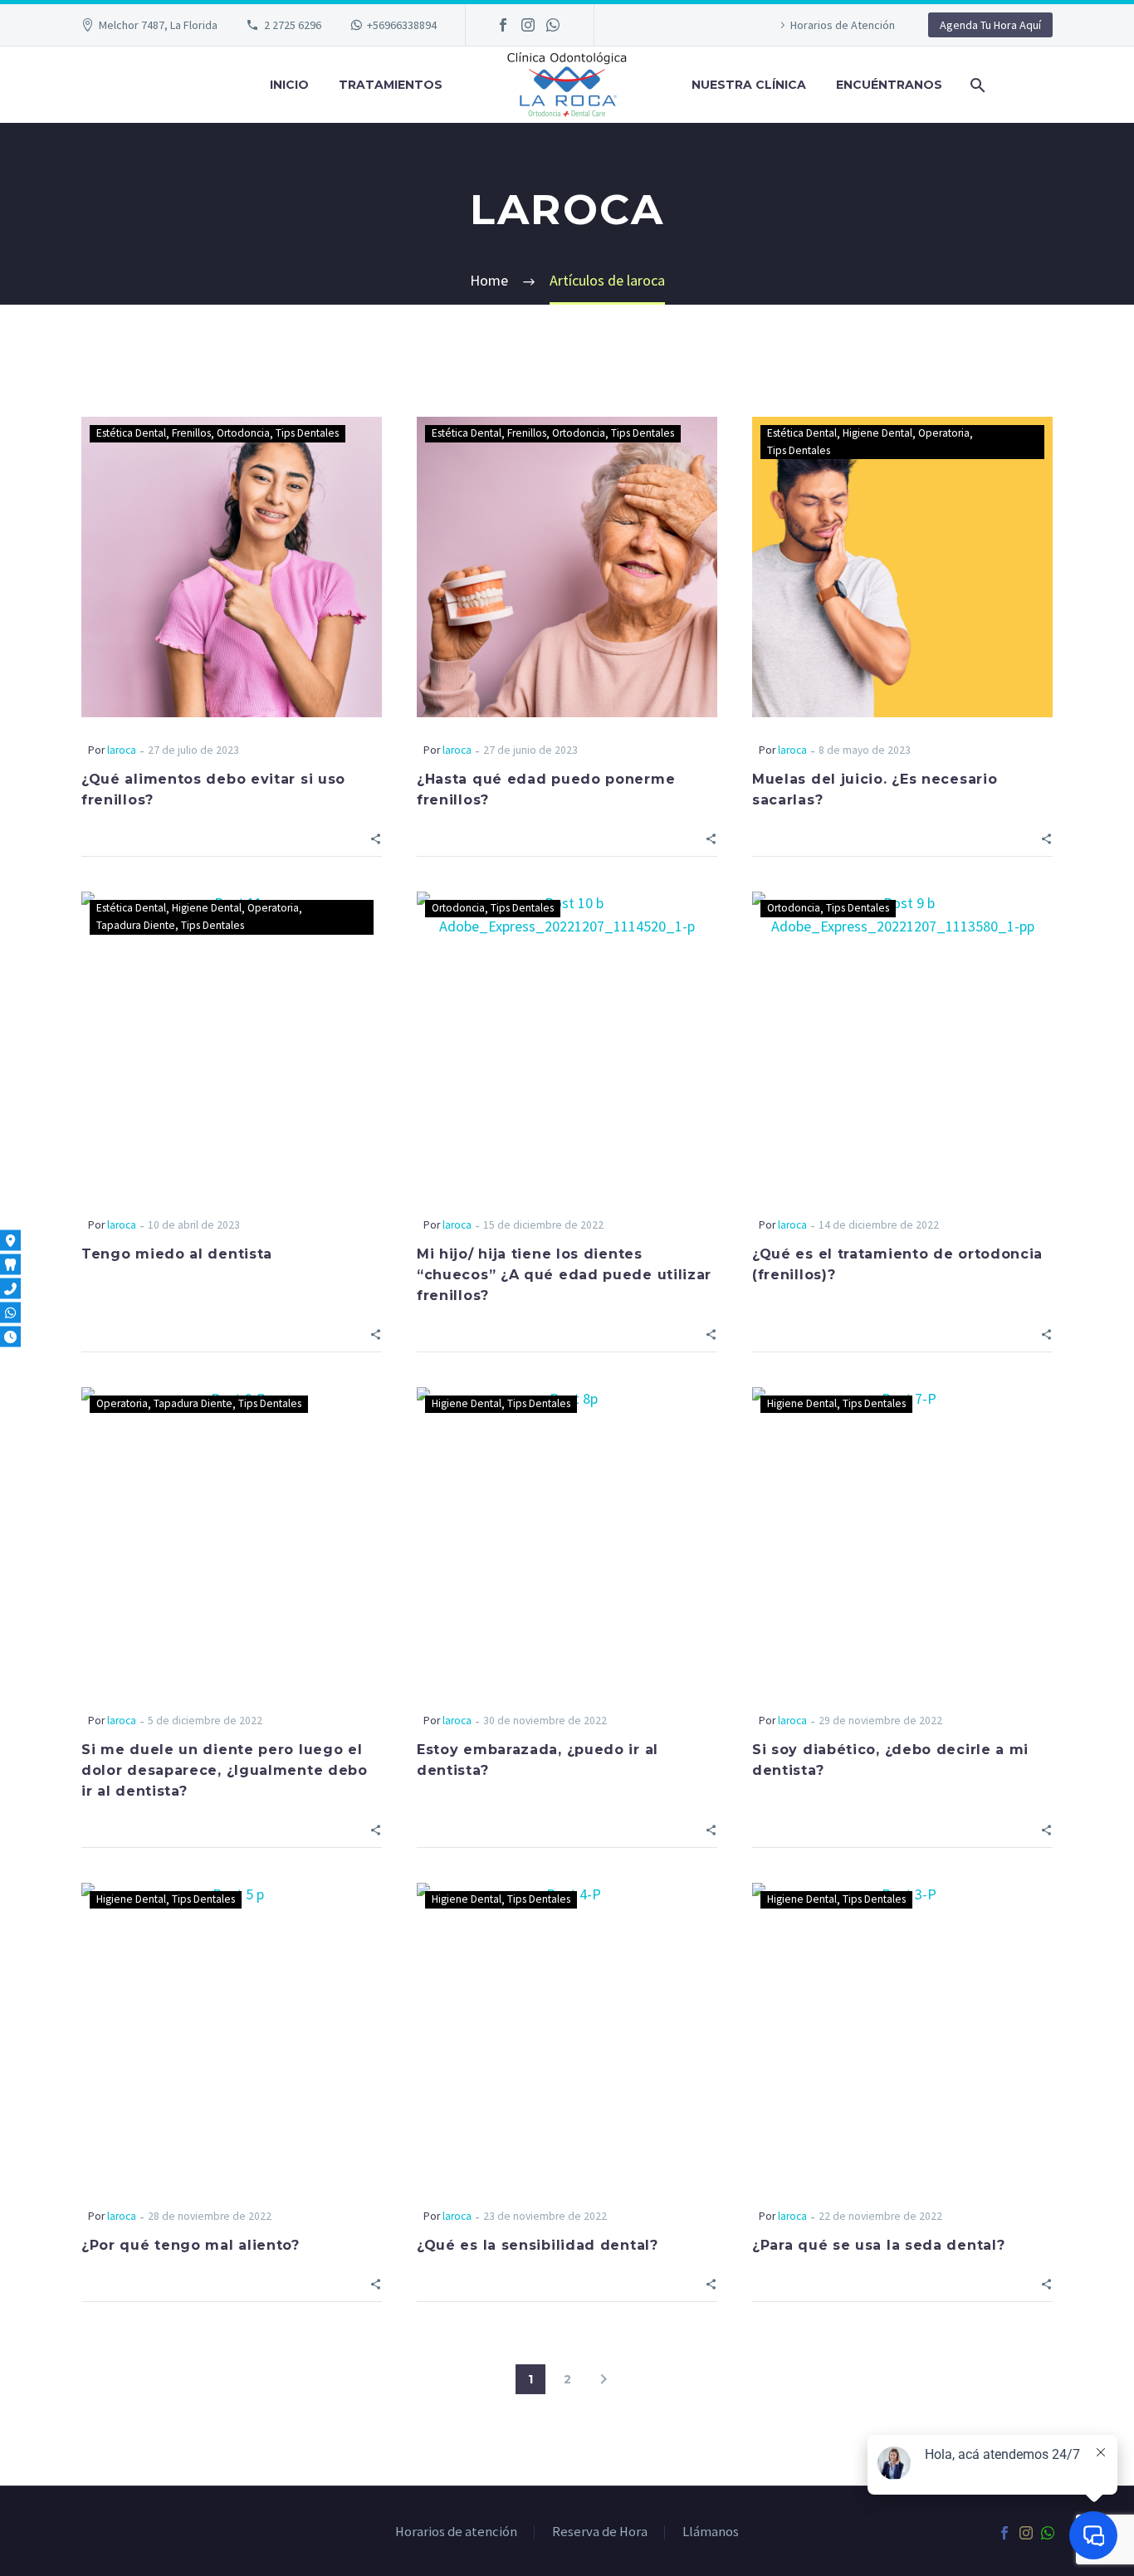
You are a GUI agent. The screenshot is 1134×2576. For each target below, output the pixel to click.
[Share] (376, 837)
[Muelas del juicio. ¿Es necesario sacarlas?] (902, 567)
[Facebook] (503, 25)
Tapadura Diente (136, 925)
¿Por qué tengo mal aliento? (191, 2245)
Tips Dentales (307, 433)
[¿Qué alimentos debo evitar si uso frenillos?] (232, 567)
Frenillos (191, 433)
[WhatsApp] (553, 25)
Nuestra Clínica (749, 85)
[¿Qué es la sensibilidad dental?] (567, 2033)
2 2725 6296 (293, 25)
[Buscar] (976, 85)
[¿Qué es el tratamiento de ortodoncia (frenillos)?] (902, 1042)
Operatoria (944, 433)
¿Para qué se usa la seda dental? (878, 2245)
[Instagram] (528, 25)
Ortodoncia (243, 433)
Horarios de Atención (843, 25)
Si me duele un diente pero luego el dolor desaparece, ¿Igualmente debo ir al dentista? (225, 1770)
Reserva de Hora (600, 2532)
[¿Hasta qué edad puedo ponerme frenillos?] (567, 567)
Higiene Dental (877, 433)
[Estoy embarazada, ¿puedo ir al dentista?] (567, 1537)
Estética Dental (131, 433)
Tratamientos (391, 85)
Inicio (289, 85)
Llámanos (711, 2532)
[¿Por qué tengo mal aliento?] (232, 2033)
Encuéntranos (889, 85)
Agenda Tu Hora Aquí (990, 25)
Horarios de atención (456, 2532)
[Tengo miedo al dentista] (232, 1042)
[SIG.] (604, 2379)
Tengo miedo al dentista (177, 1254)
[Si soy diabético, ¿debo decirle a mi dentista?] (902, 1537)
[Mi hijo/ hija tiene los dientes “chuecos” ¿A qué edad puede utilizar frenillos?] (567, 1042)
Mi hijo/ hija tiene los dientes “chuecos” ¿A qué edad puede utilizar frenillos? (564, 1275)
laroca (122, 750)
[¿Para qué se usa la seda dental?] (902, 2033)
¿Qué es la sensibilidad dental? (538, 2245)
